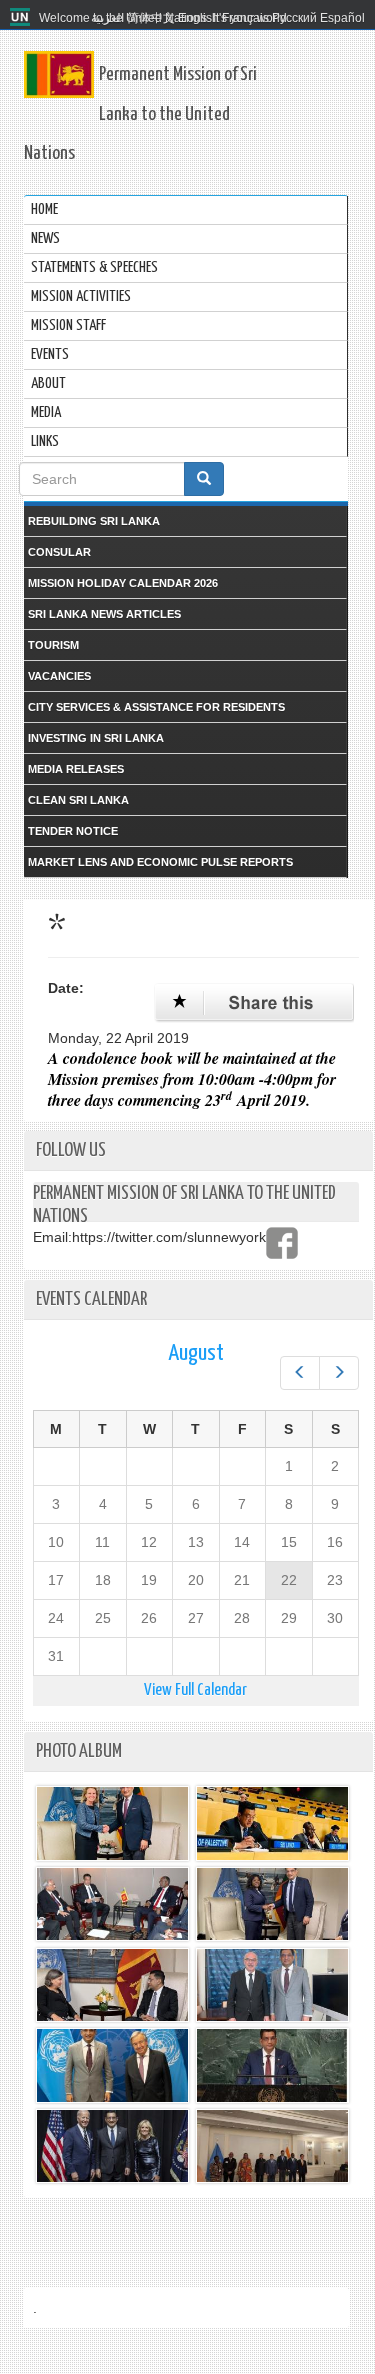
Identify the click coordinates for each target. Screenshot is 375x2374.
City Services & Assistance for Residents (156, 707)
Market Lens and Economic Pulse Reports (160, 862)
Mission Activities (81, 296)
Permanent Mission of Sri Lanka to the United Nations (140, 114)
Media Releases (76, 769)
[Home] (22, 18)
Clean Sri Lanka (78, 800)
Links (45, 441)
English (198, 18)
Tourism (53, 645)
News (45, 238)
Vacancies (59, 676)
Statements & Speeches (94, 267)
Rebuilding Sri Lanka (94, 521)
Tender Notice (73, 831)
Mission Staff (68, 325)
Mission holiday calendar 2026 (123, 583)
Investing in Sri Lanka (96, 738)
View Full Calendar (195, 1690)
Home (44, 209)
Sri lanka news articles (104, 614)
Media (46, 412)
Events (50, 354)
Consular (59, 552)
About (48, 383)
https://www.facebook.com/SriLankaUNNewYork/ (282, 1243)
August (196, 1353)
